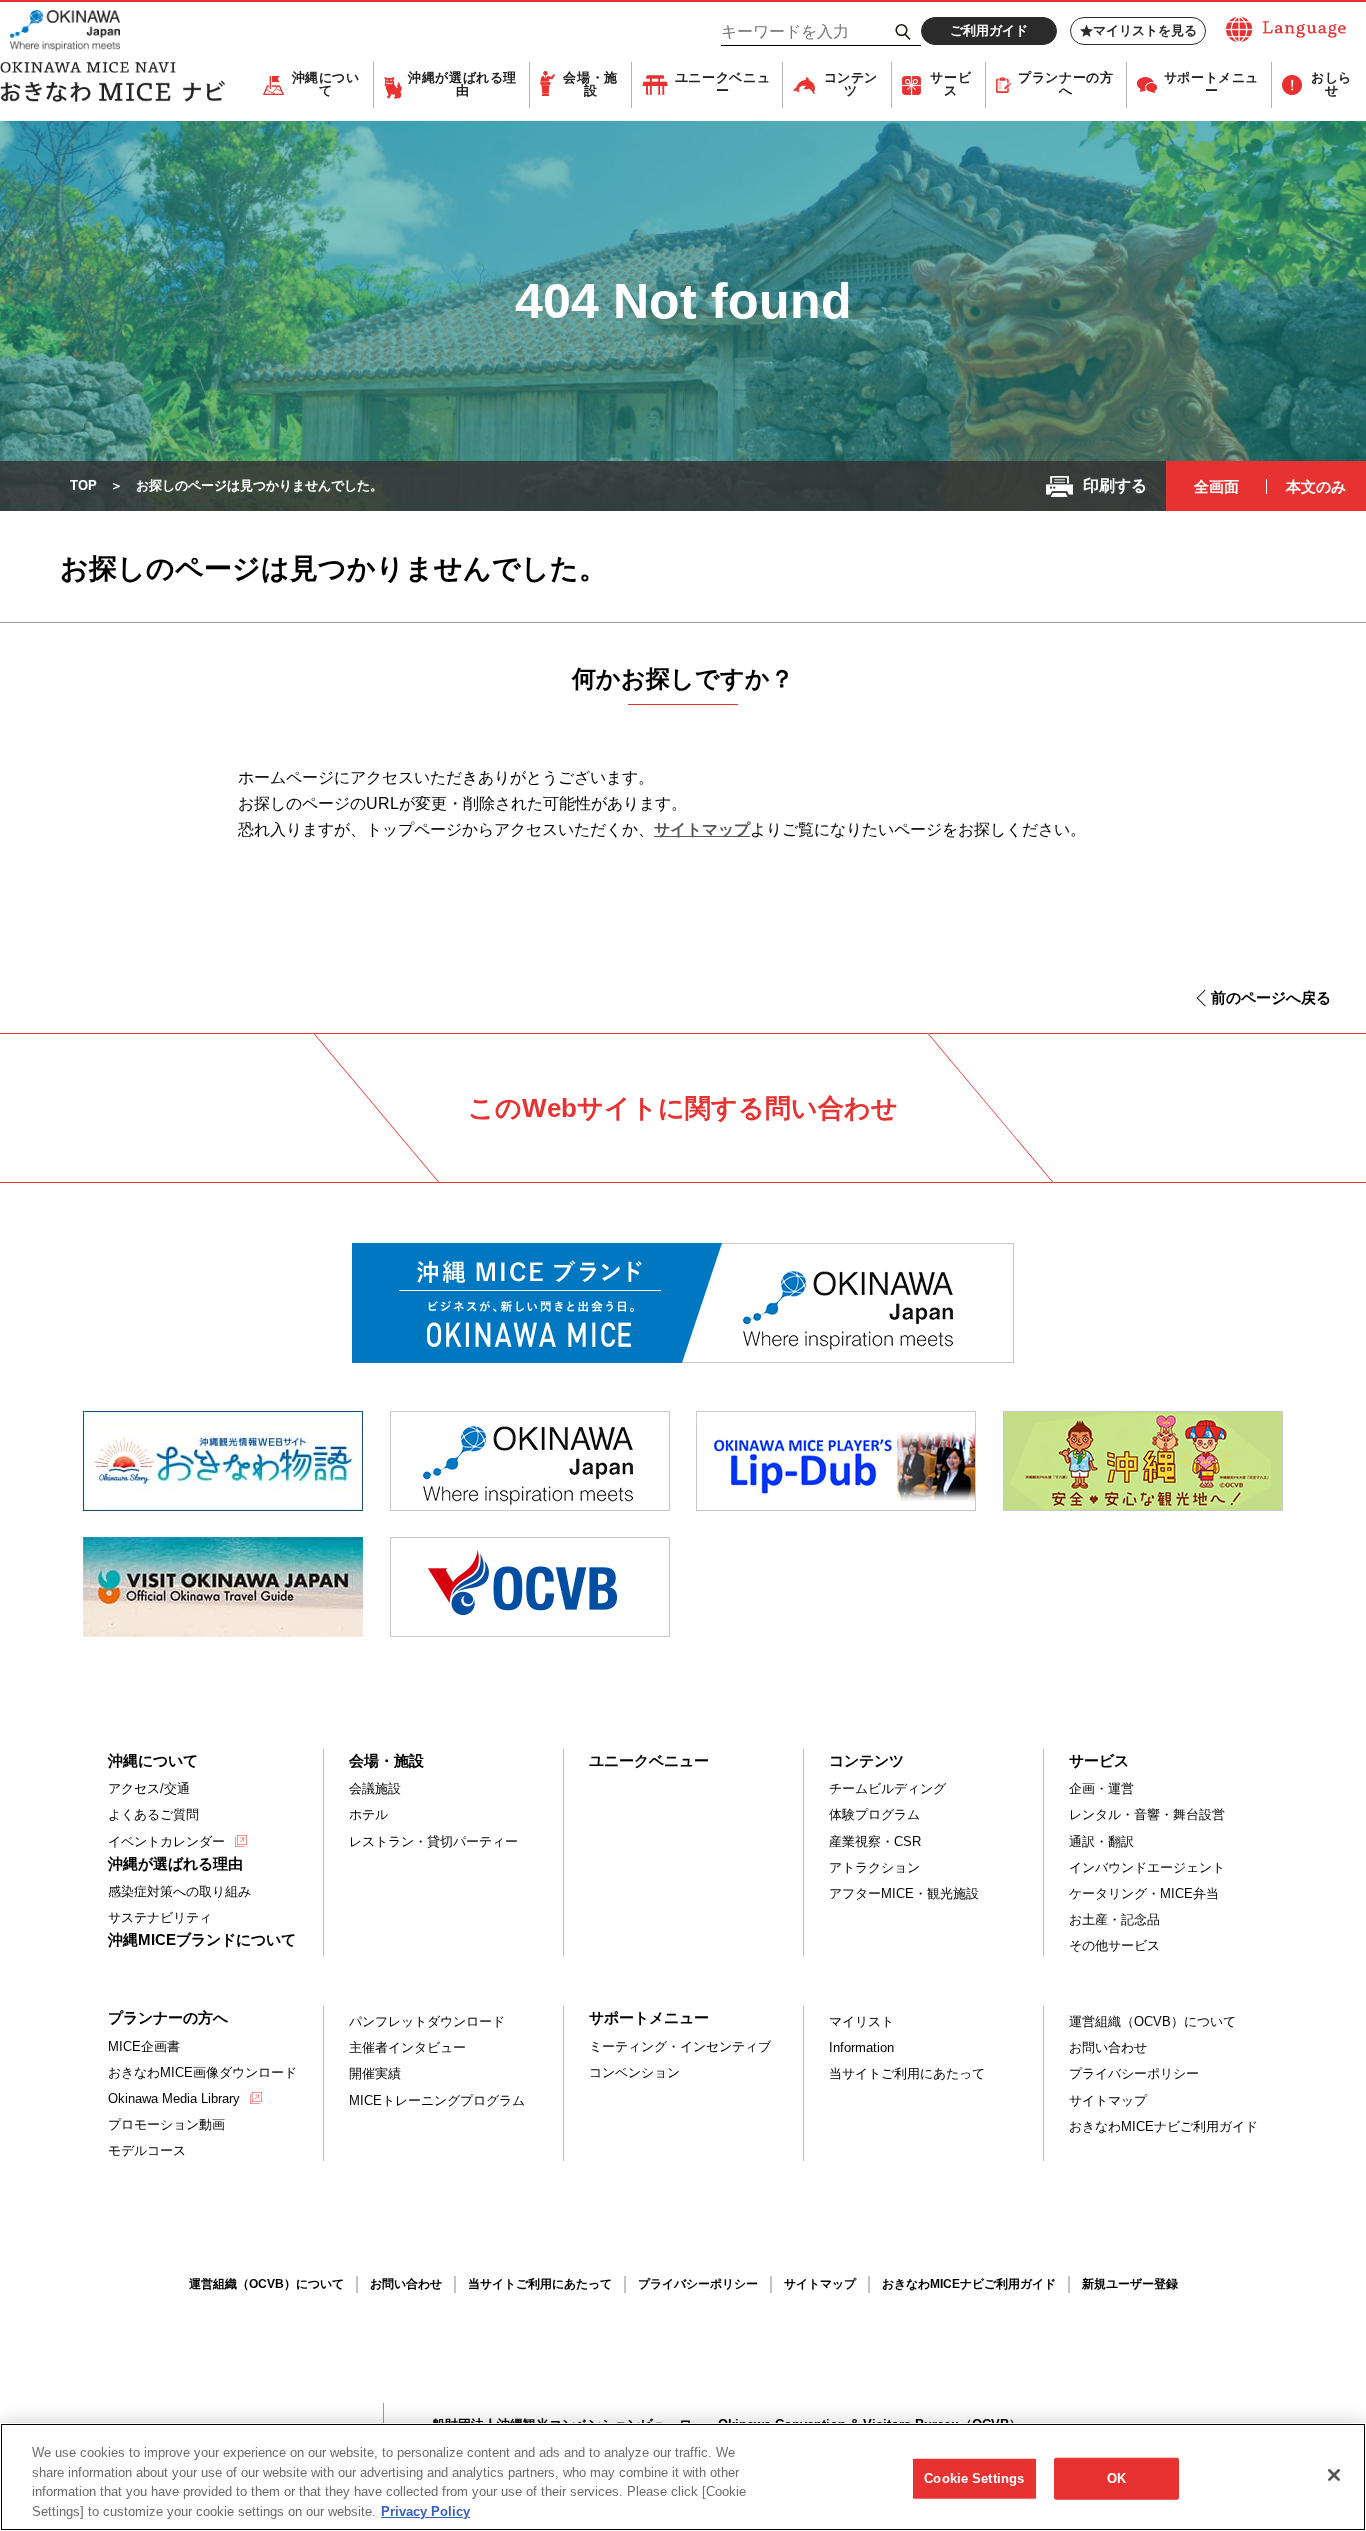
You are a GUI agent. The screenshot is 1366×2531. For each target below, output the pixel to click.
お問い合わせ (1108, 2047)
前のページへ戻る (1271, 997)
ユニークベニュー (722, 84)
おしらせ (1331, 84)
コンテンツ (851, 84)
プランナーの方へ (1065, 84)
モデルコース (147, 2150)
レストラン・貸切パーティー (433, 1841)
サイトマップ (702, 829)
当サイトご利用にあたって (907, 2073)
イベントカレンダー (166, 1841)
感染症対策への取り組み (179, 1891)
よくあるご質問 (153, 1814)
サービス (950, 84)
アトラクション (874, 1867)
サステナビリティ (160, 1917)
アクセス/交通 (149, 1788)
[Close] (1334, 2475)
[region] (683, 2477)
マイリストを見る (1145, 30)
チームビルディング (887, 1788)
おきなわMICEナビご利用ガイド (1163, 2126)
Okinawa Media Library (174, 2098)
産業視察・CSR (875, 1841)
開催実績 (375, 2073)
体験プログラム (874, 1814)
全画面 (1216, 486)
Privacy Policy (425, 2510)
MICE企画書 (144, 2046)
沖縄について (326, 84)
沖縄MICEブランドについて (202, 1939)
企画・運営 (1101, 1788)
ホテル (368, 1814)
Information (861, 2047)
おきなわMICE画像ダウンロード (202, 2072)
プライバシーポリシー (1134, 2073)
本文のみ (1316, 486)
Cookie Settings (974, 2478)
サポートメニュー (1211, 84)
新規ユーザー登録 (1130, 2284)
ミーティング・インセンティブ (680, 2046)
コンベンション (634, 2072)
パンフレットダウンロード (427, 2021)
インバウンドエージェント (1147, 1867)
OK (1116, 2478)
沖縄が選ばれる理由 (462, 84)
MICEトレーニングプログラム (437, 2100)
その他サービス (1114, 1945)
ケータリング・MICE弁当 (1144, 1893)
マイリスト (861, 2021)
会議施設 (375, 1788)
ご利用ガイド (989, 30)
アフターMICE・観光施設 (904, 1893)
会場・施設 (590, 84)
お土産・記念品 (1114, 1919)
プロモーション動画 (166, 2124)
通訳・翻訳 (1101, 1841)
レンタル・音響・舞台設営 (1147, 1814)
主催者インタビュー (407, 2047)
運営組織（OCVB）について (1152, 2021)
